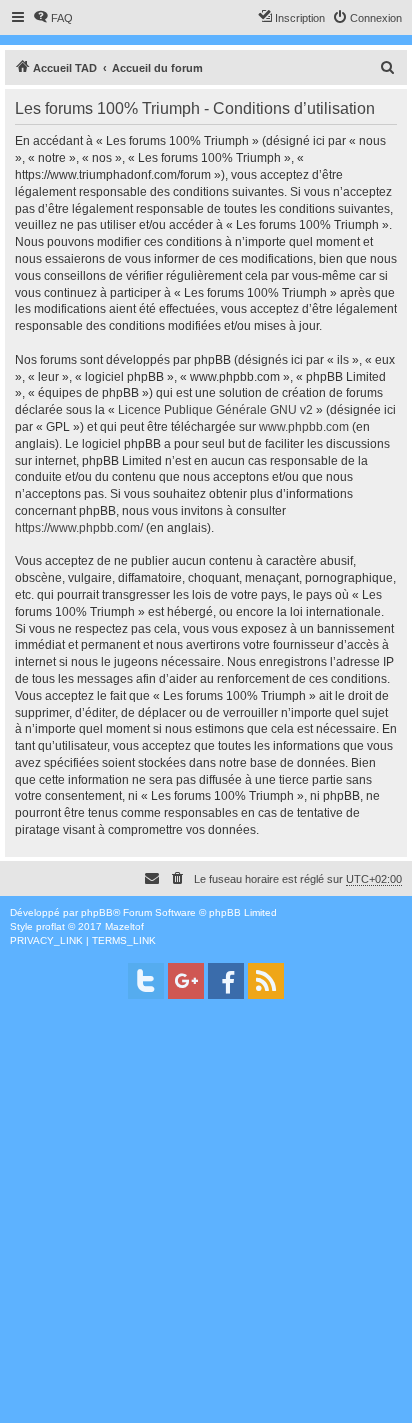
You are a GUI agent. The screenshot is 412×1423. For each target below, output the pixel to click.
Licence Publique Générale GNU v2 (215, 410)
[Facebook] (226, 981)
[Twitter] (146, 981)
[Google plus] (186, 981)
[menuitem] (53, 18)
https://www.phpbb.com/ (79, 528)
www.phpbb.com (304, 427)
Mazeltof (124, 926)
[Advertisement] (206, 1217)
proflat (50, 926)
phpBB (97, 912)
